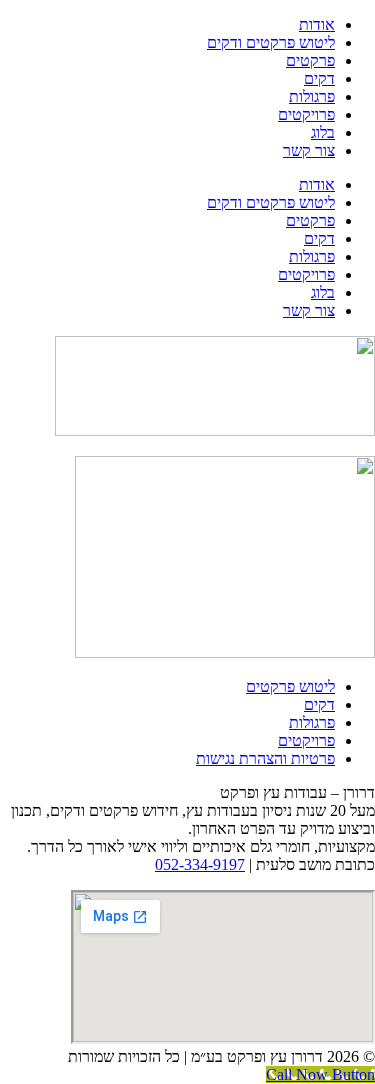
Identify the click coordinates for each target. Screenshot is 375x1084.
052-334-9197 (200, 864)
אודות (317, 24)
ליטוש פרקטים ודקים (271, 42)
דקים (319, 78)
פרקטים (310, 60)
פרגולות (312, 96)
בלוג (323, 132)
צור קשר (309, 150)
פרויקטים (306, 114)
